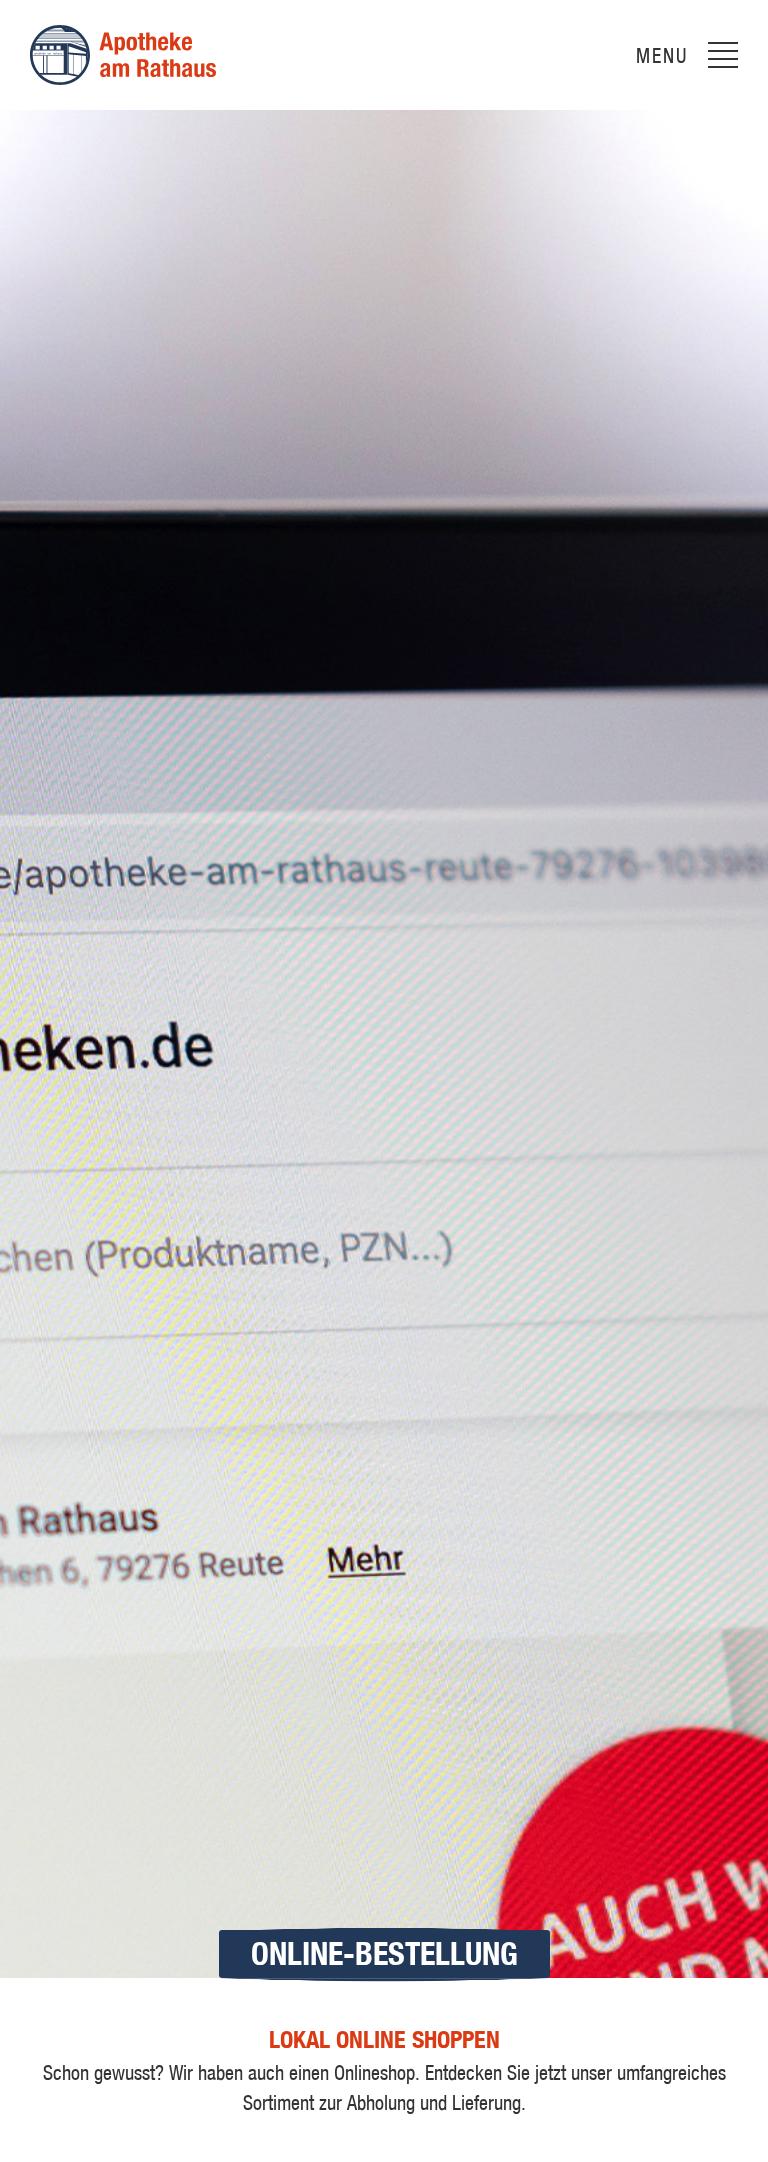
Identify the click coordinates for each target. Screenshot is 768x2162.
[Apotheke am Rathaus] (123, 55)
